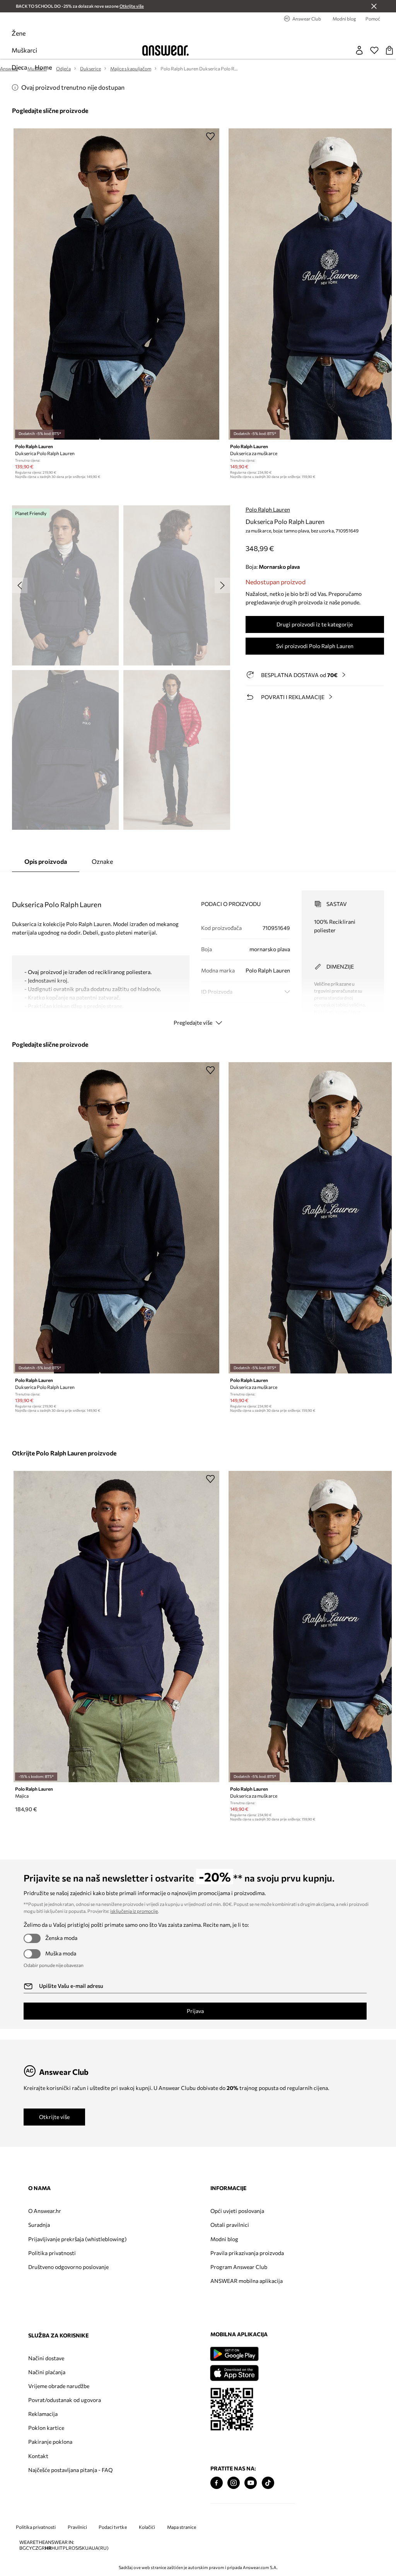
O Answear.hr (45, 2211)
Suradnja (39, 2225)
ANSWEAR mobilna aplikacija (247, 2281)
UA (88, 2548)
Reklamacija (43, 2414)
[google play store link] (234, 2354)
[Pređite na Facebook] (217, 2483)
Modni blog (224, 2239)
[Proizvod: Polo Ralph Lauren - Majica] (116, 1627)
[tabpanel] (198, 951)
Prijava (195, 2011)
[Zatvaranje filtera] (374, 6)
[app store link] (234, 2372)
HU (55, 2548)
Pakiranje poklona (50, 2442)
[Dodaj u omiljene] (210, 136)
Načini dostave (46, 2358)
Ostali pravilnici (230, 2225)
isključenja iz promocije (134, 1911)
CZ (35, 2548)
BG (23, 2548)
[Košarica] (389, 50)
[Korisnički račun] (359, 50)
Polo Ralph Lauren (268, 509)
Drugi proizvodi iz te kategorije (315, 624)
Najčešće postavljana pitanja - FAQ (70, 2470)
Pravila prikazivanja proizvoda (247, 2253)
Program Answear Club (239, 2267)
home (43, 67)
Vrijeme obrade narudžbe (59, 2386)
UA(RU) (100, 2548)
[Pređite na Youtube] (251, 2483)
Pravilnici (77, 2527)
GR (42, 2548)
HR (48, 2548)
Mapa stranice (182, 2527)
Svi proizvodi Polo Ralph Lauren (315, 646)
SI (77, 2548)
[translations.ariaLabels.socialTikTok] (268, 2483)
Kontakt (38, 2456)
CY (29, 2548)
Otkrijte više (54, 2117)
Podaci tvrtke (113, 2527)
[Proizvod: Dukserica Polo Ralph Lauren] (116, 284)
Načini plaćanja (47, 2372)
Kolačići (147, 2527)
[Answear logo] (166, 50)
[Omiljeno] (374, 50)
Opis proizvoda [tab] (46, 861)
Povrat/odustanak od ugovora (65, 2400)
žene (19, 33)
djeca (19, 67)
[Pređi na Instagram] (234, 2483)
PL (66, 2548)
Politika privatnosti (52, 2253)
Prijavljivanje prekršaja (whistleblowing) (77, 2239)
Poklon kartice (46, 2428)
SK (82, 2548)
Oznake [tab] (102, 861)
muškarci (24, 50)
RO (72, 2548)
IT (61, 2548)
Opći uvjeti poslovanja (237, 2211)
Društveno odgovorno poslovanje (68, 2267)
